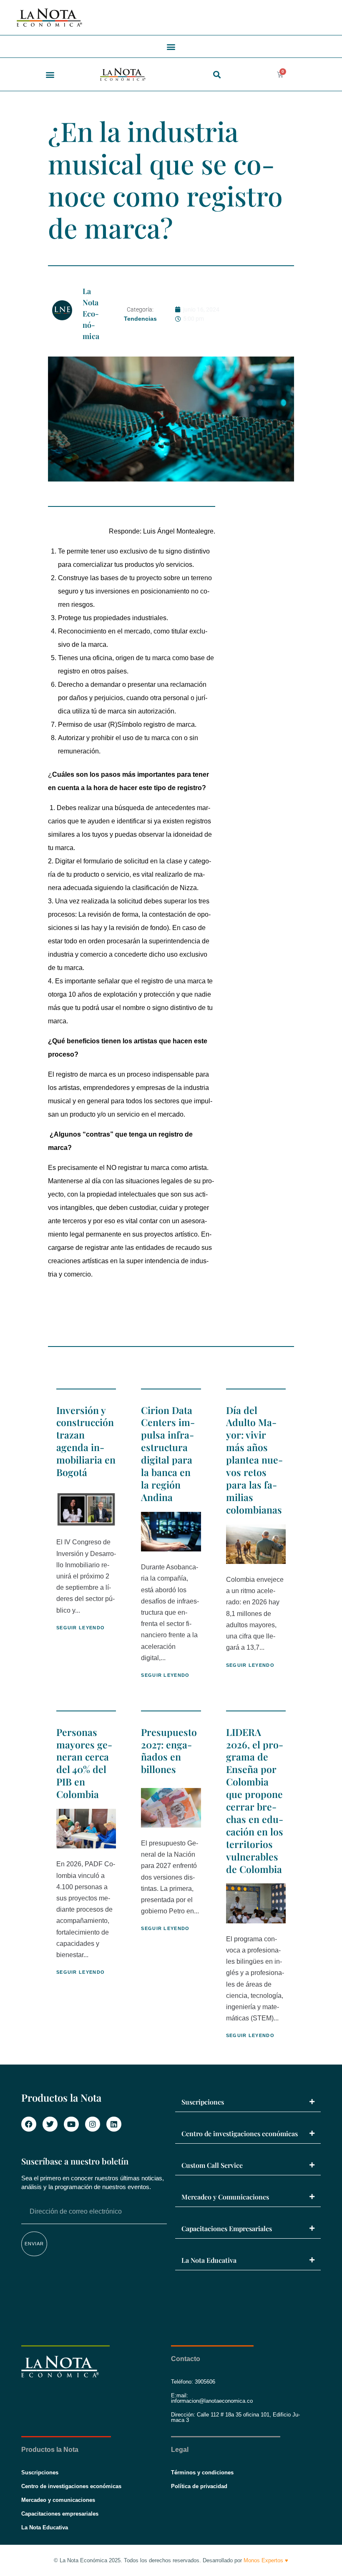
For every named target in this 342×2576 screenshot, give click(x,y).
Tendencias (140, 319)
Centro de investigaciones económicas (240, 2133)
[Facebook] (29, 2124)
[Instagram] (93, 2124)
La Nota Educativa (209, 2260)
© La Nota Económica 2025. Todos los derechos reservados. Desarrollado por (171, 2560)
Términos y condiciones (202, 2473)
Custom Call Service (212, 2165)
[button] (171, 46)
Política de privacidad (199, 2486)
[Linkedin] (114, 2124)
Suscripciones (203, 2102)
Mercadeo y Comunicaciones (225, 2197)
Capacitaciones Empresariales (227, 2228)
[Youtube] (71, 2124)
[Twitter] (50, 2124)
